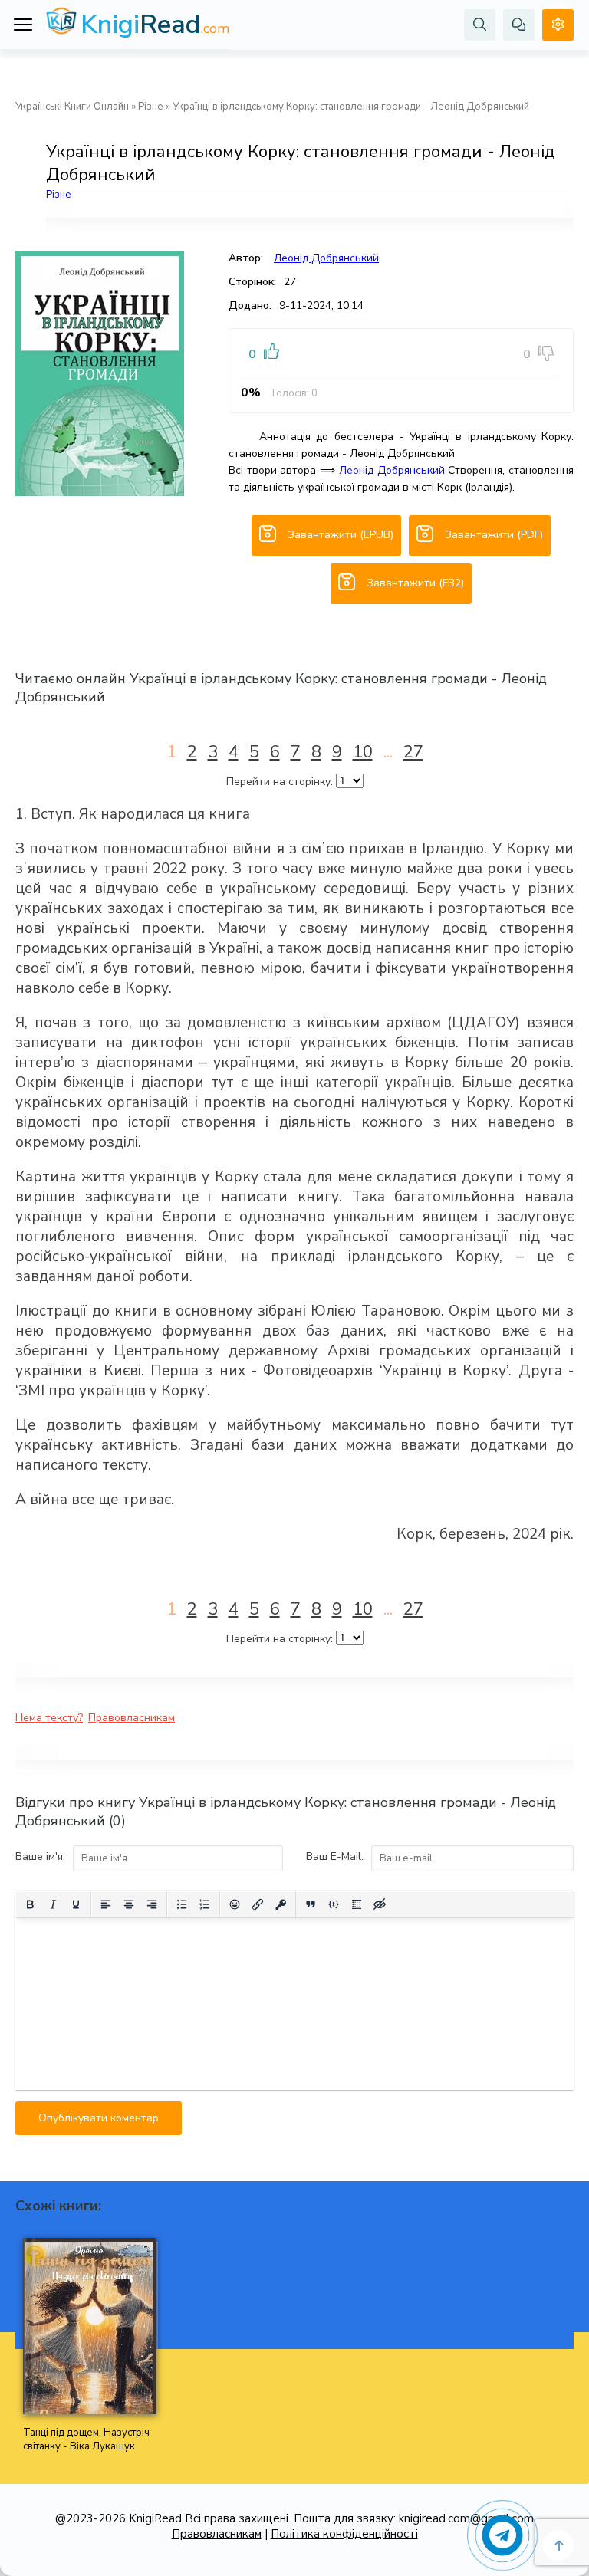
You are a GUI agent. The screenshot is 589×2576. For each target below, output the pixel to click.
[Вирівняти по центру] (129, 1904)
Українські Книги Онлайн (72, 107)
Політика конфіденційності (344, 2534)
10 (363, 752)
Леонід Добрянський (326, 258)
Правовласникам (132, 1718)
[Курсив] (53, 1904)
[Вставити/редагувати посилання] (258, 1904)
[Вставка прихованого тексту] (380, 1904)
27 (413, 752)
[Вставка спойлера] (357, 1904)
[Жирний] (30, 1904)
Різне (151, 107)
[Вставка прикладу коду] (334, 1904)
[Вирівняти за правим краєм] (152, 1904)
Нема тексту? (49, 1718)
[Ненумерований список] (182, 1904)
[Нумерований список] (205, 1904)
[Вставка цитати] (311, 1904)
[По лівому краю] (106, 1904)
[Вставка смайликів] (235, 1904)
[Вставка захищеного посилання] (281, 1904)
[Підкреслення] (76, 1904)
